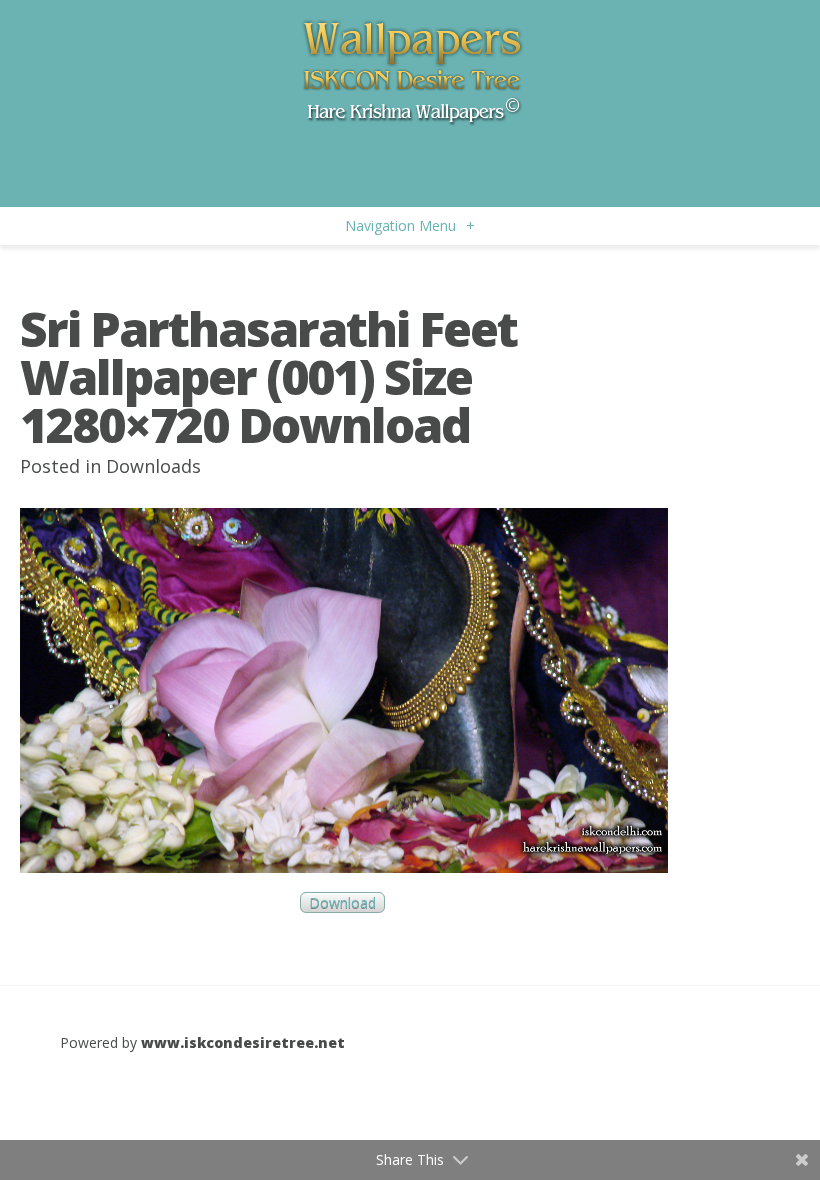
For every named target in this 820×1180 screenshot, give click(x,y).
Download (342, 902)
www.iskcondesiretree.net (243, 1042)
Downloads (153, 466)
